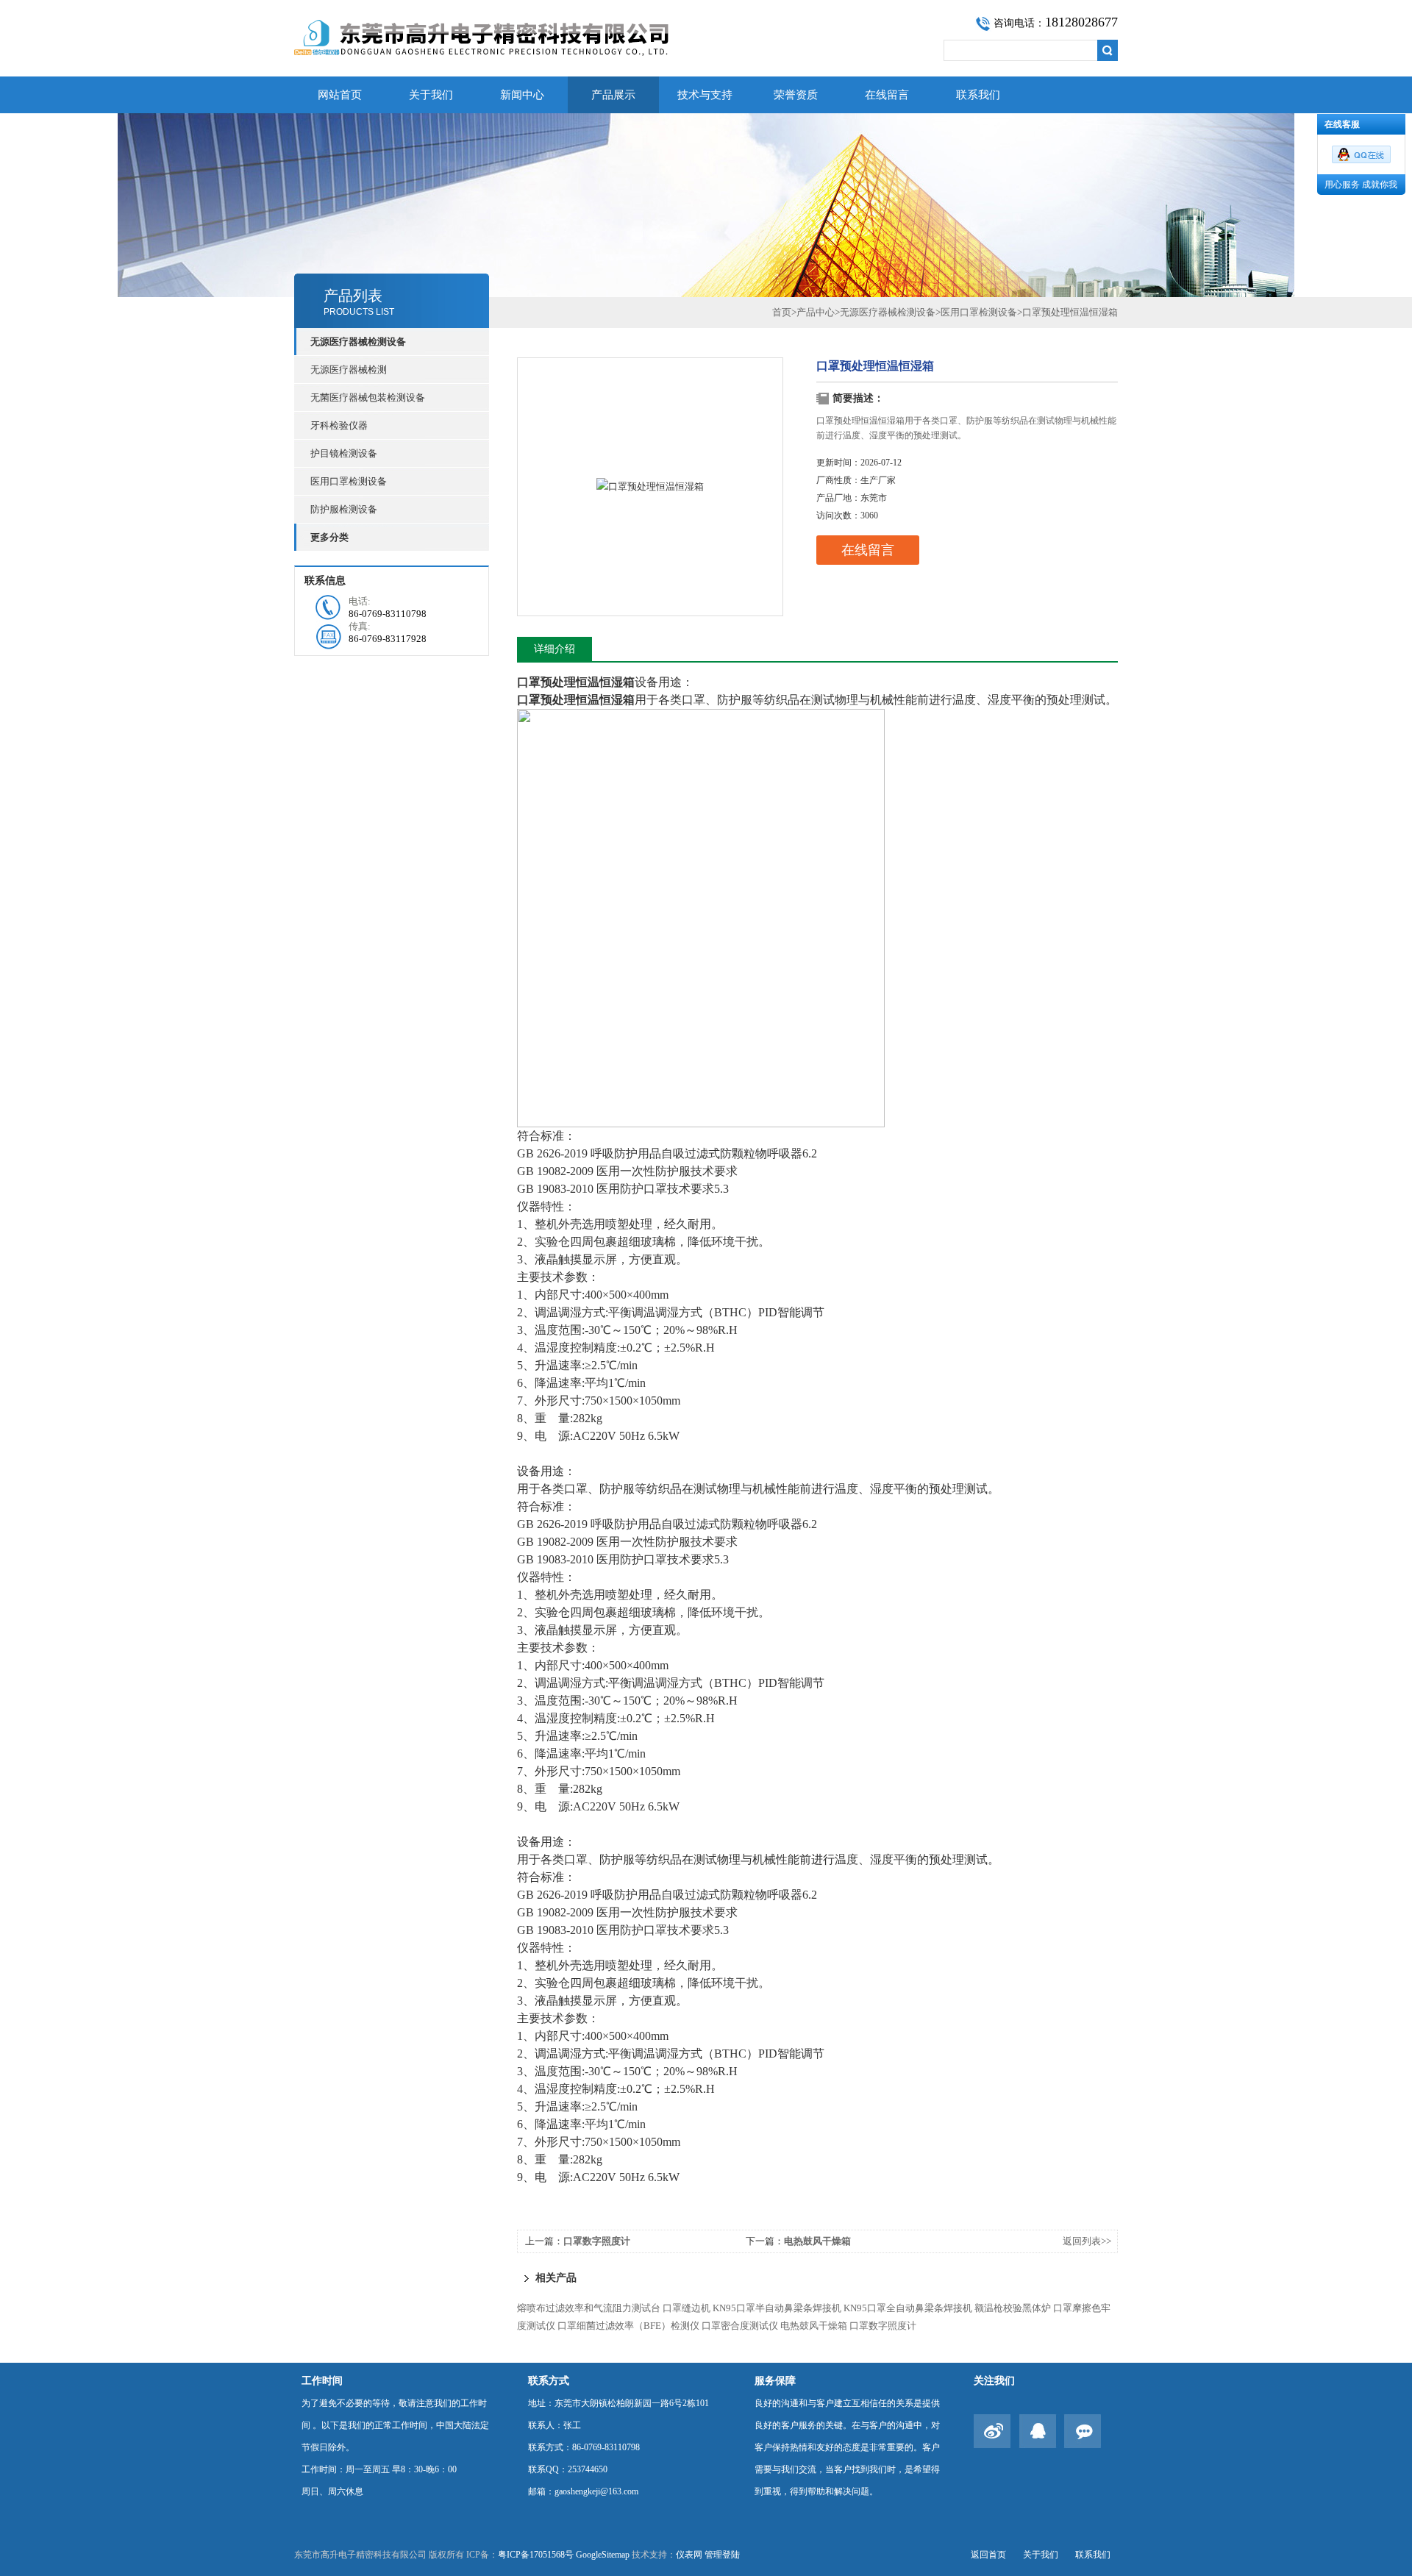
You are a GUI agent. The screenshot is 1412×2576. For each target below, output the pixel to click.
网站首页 (340, 95)
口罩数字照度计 (597, 2241)
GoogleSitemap (603, 2555)
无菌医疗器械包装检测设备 (368, 397)
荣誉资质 (796, 95)
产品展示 (613, 95)
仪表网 (689, 2555)
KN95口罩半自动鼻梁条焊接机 (777, 2308)
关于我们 (431, 95)
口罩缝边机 (687, 2308)
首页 (782, 312)
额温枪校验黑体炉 (1013, 2308)
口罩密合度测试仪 (740, 2326)
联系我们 (978, 95)
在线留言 (887, 95)
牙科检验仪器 (339, 425)
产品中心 (816, 312)
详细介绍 (555, 649)
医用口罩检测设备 (349, 481)
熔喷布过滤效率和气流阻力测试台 (589, 2308)
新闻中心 (522, 95)
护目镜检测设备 (344, 453)
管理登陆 (722, 2555)
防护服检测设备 (344, 509)
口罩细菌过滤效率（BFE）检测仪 (628, 2326)
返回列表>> (1087, 2241)
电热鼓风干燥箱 (817, 2241)
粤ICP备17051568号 (536, 2555)
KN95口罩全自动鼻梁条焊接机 (908, 2308)
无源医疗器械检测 (349, 370)
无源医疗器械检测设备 (888, 312)
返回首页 (988, 2555)
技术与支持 (705, 95)
